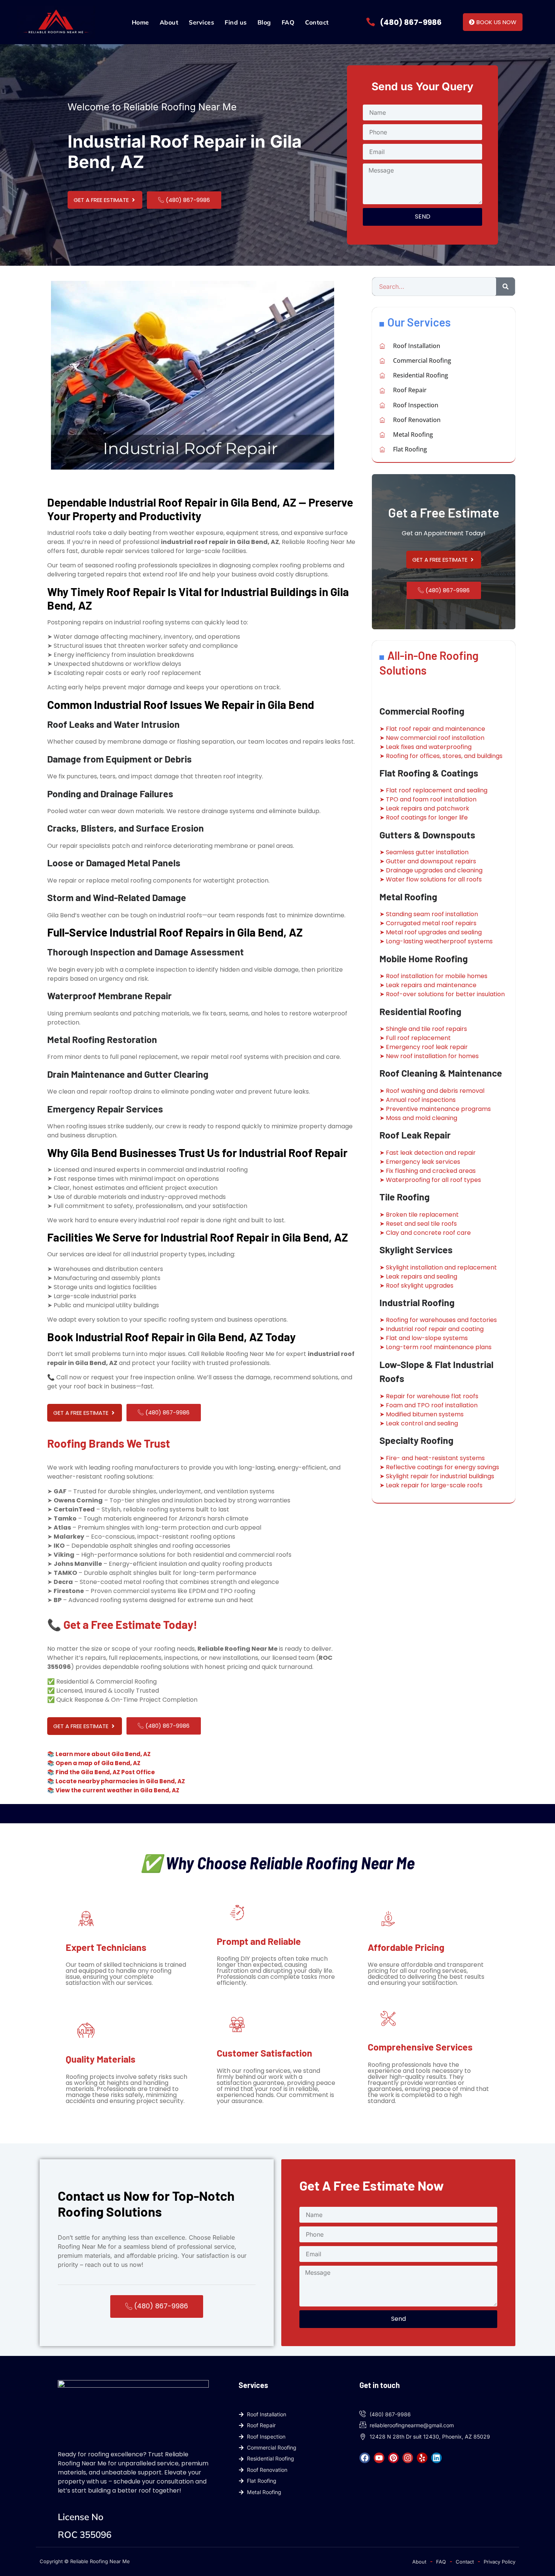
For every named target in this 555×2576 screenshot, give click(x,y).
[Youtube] (379, 2458)
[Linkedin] (436, 2458)
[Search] (506, 287)
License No (81, 2517)
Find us (236, 22)
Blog (264, 22)
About (169, 22)
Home (140, 22)
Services (201, 22)
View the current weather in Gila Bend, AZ (117, 1790)
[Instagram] (408, 2458)
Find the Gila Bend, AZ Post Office (105, 1772)
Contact (317, 22)
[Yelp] (422, 2458)
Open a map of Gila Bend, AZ (98, 1763)
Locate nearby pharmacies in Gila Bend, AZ (120, 1781)
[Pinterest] (393, 2458)
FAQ (288, 22)
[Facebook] (365, 2458)
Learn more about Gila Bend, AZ (103, 1754)
